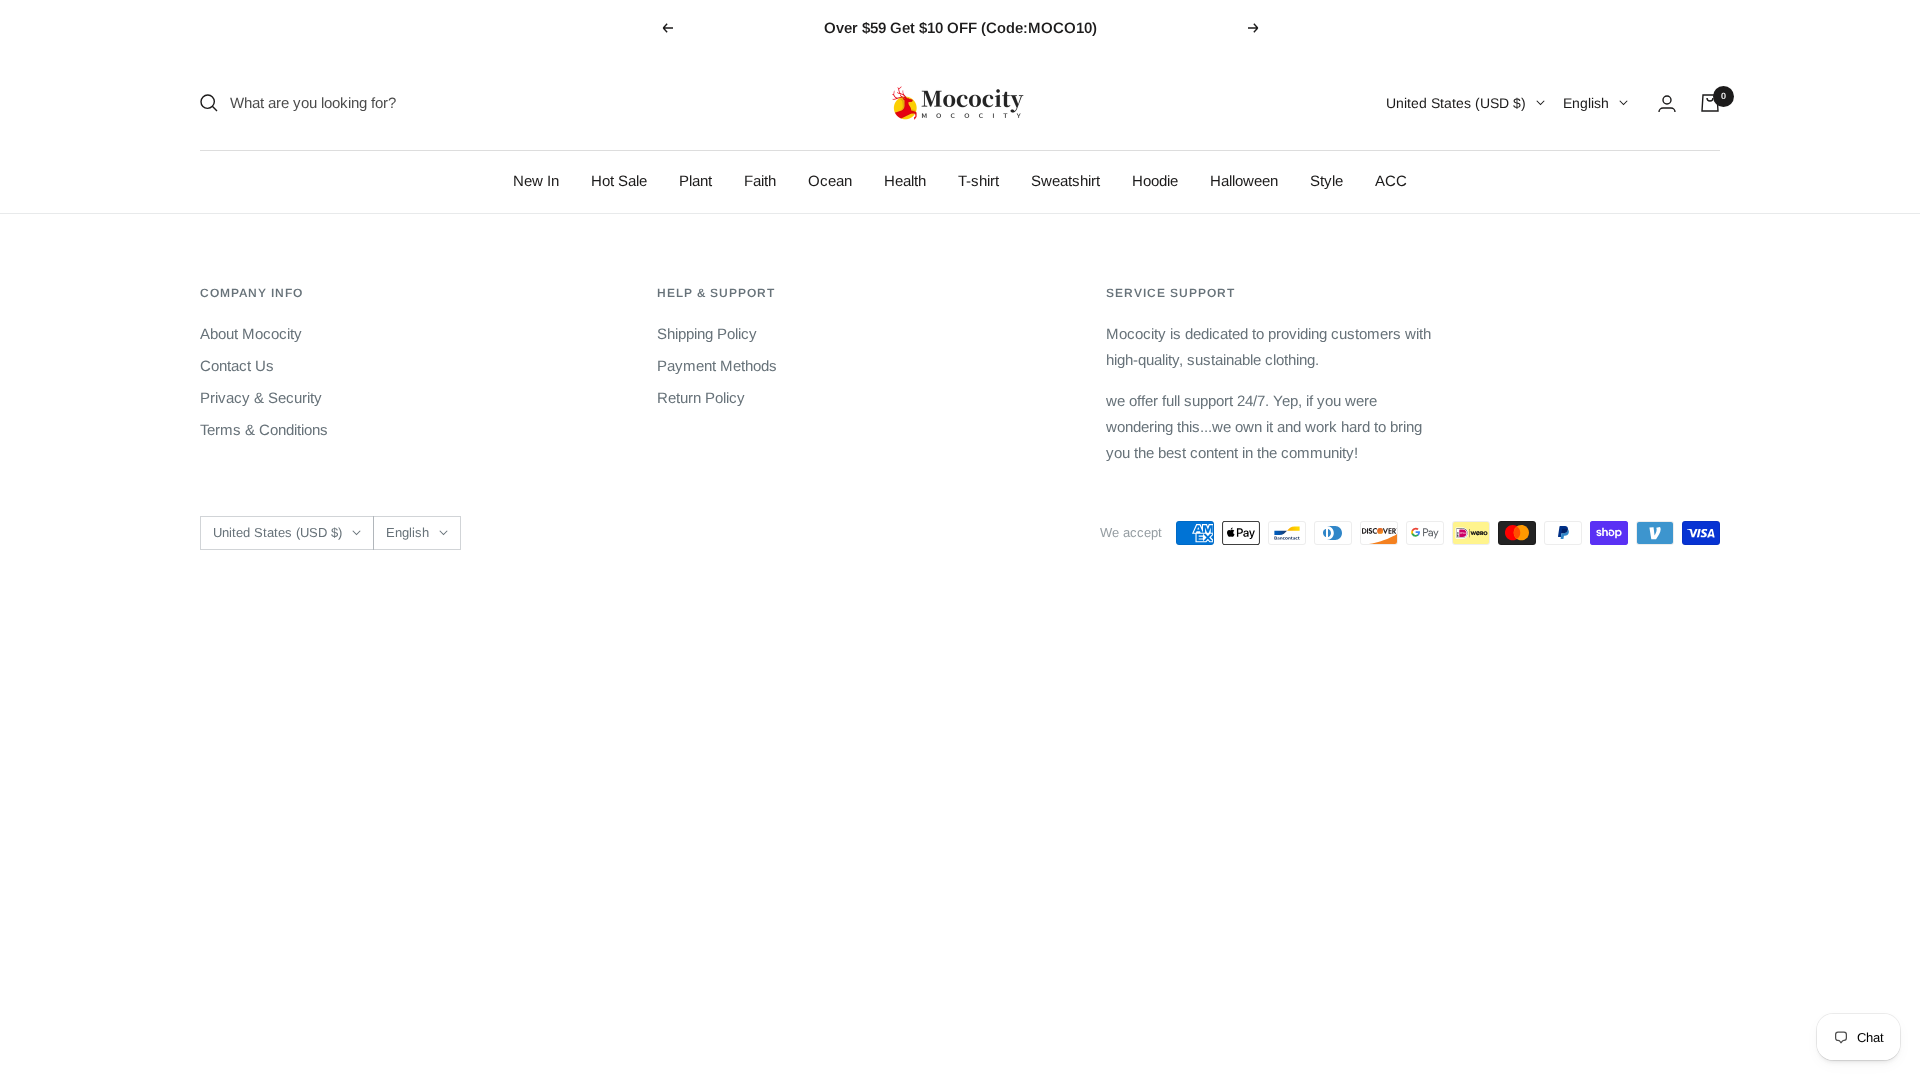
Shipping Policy (707, 333)
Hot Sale (619, 180)
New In (536, 180)
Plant (695, 180)
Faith (760, 180)
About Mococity (251, 333)
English (1586, 103)
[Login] (1667, 103)
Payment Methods (717, 365)
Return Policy (701, 397)
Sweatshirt (1065, 180)
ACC (1391, 180)
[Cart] (1710, 103)
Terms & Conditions (264, 429)
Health (905, 180)
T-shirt (978, 180)
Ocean (830, 180)
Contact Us (237, 365)
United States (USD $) (1456, 103)
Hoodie (1155, 180)
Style (1326, 180)
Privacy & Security (261, 397)
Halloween (1244, 180)
